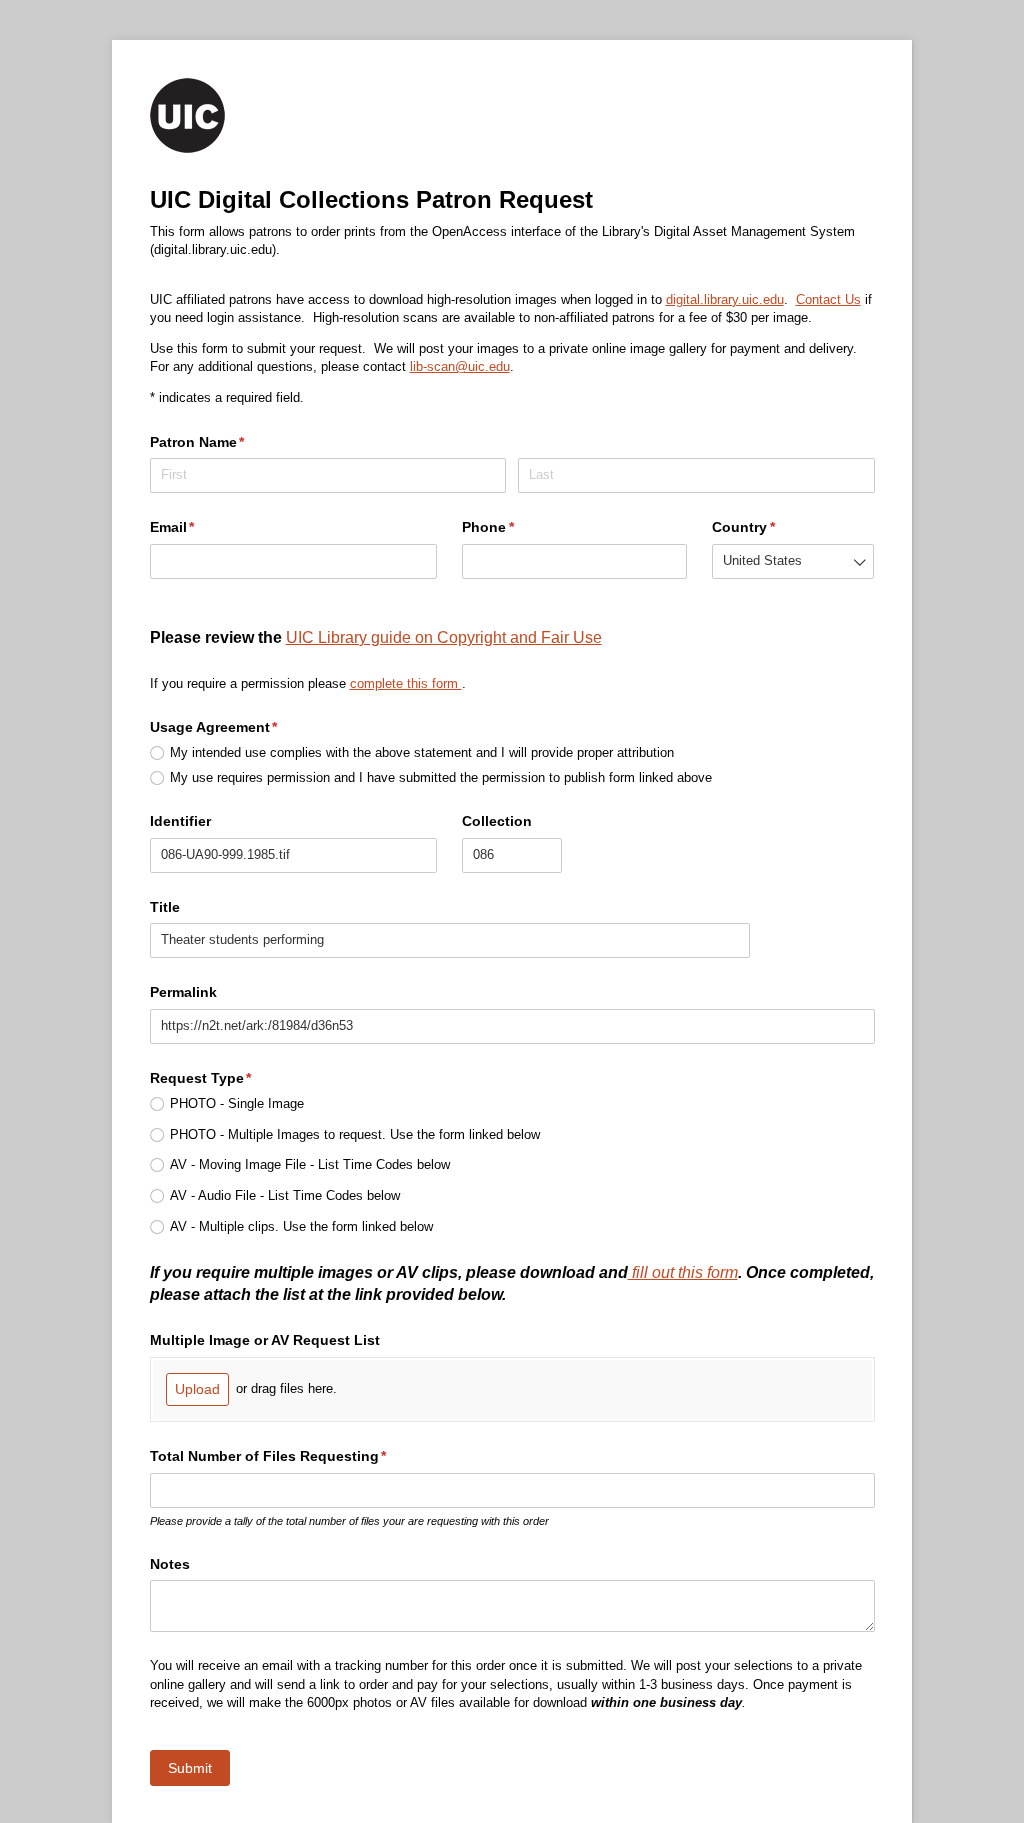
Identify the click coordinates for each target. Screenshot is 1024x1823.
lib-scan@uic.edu (460, 366)
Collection (497, 821)
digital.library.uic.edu (725, 299)
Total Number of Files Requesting (298, 1456)
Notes (170, 1564)
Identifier (180, 821)
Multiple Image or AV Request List (265, 1340)
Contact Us (828, 299)
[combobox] (793, 561)
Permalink (183, 992)
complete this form (406, 683)
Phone (517, 527)
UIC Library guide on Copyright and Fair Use (444, 637)
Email (202, 527)
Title (165, 907)
